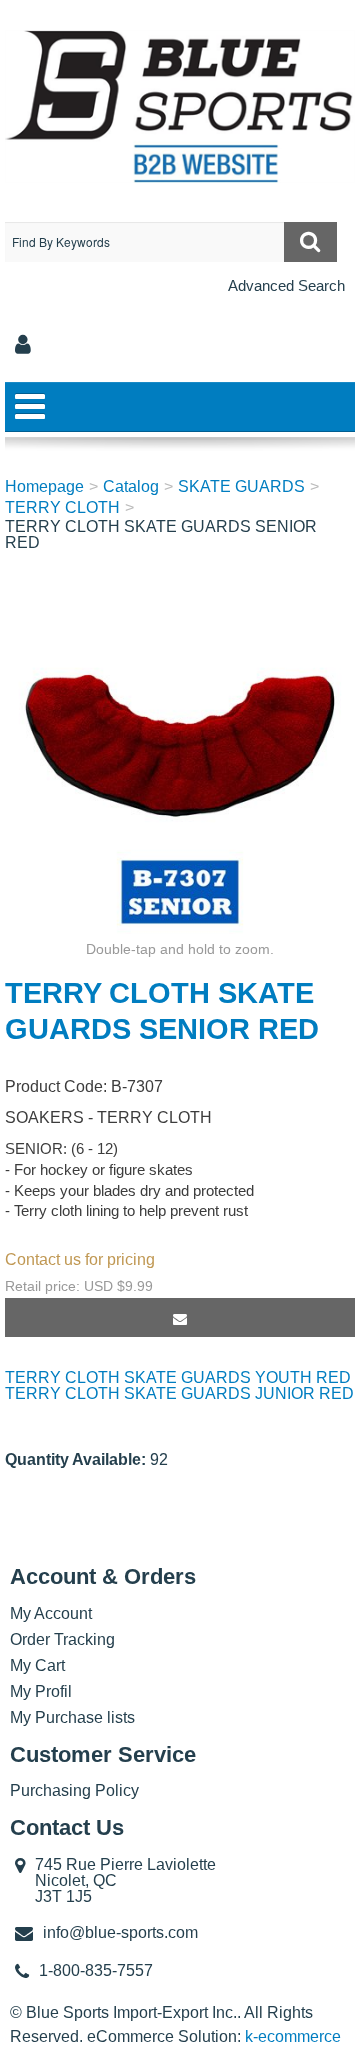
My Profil (41, 1691)
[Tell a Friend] (180, 1317)
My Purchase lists (72, 1717)
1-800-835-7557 (96, 1970)
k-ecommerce (293, 2036)
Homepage (44, 486)
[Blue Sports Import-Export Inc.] (180, 106)
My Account (51, 1613)
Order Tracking (62, 1639)
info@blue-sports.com (120, 1932)
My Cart (37, 1665)
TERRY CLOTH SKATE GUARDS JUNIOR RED (179, 1393)
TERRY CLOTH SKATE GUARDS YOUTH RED (178, 1377)
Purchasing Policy (74, 1790)
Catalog (131, 486)
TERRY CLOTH (62, 507)
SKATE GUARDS (241, 486)
